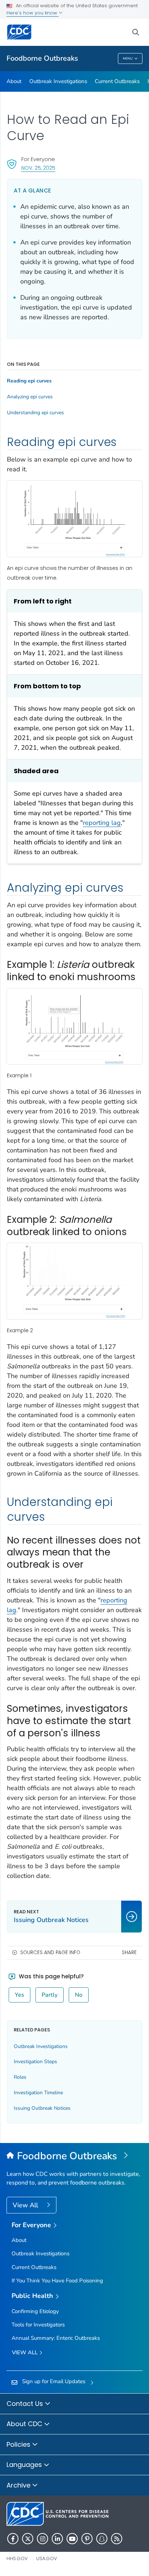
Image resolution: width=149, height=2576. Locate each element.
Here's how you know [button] (33, 13)
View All (26, 2205)
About (14, 81)
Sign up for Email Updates (54, 2381)
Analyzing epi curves (30, 397)
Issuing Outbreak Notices (42, 2108)
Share (129, 1952)
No (79, 1995)
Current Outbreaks (117, 81)
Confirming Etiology (35, 2311)
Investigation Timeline (38, 2093)
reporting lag (102, 823)
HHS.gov (17, 2558)
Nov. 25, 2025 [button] (38, 168)
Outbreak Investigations (58, 81)
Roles (20, 2077)
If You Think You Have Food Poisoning (57, 2281)
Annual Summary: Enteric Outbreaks (56, 2338)
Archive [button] (19, 2485)
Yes (20, 1995)
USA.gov (47, 2558)
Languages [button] (25, 2465)
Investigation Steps (35, 2062)
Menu (128, 59)
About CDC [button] (25, 2424)
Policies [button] (19, 2444)
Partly (50, 1995)
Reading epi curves (29, 381)
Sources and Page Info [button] (50, 1952)
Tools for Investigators (38, 2325)
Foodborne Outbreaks (42, 58)
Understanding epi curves (35, 413)
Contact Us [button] (26, 2404)
